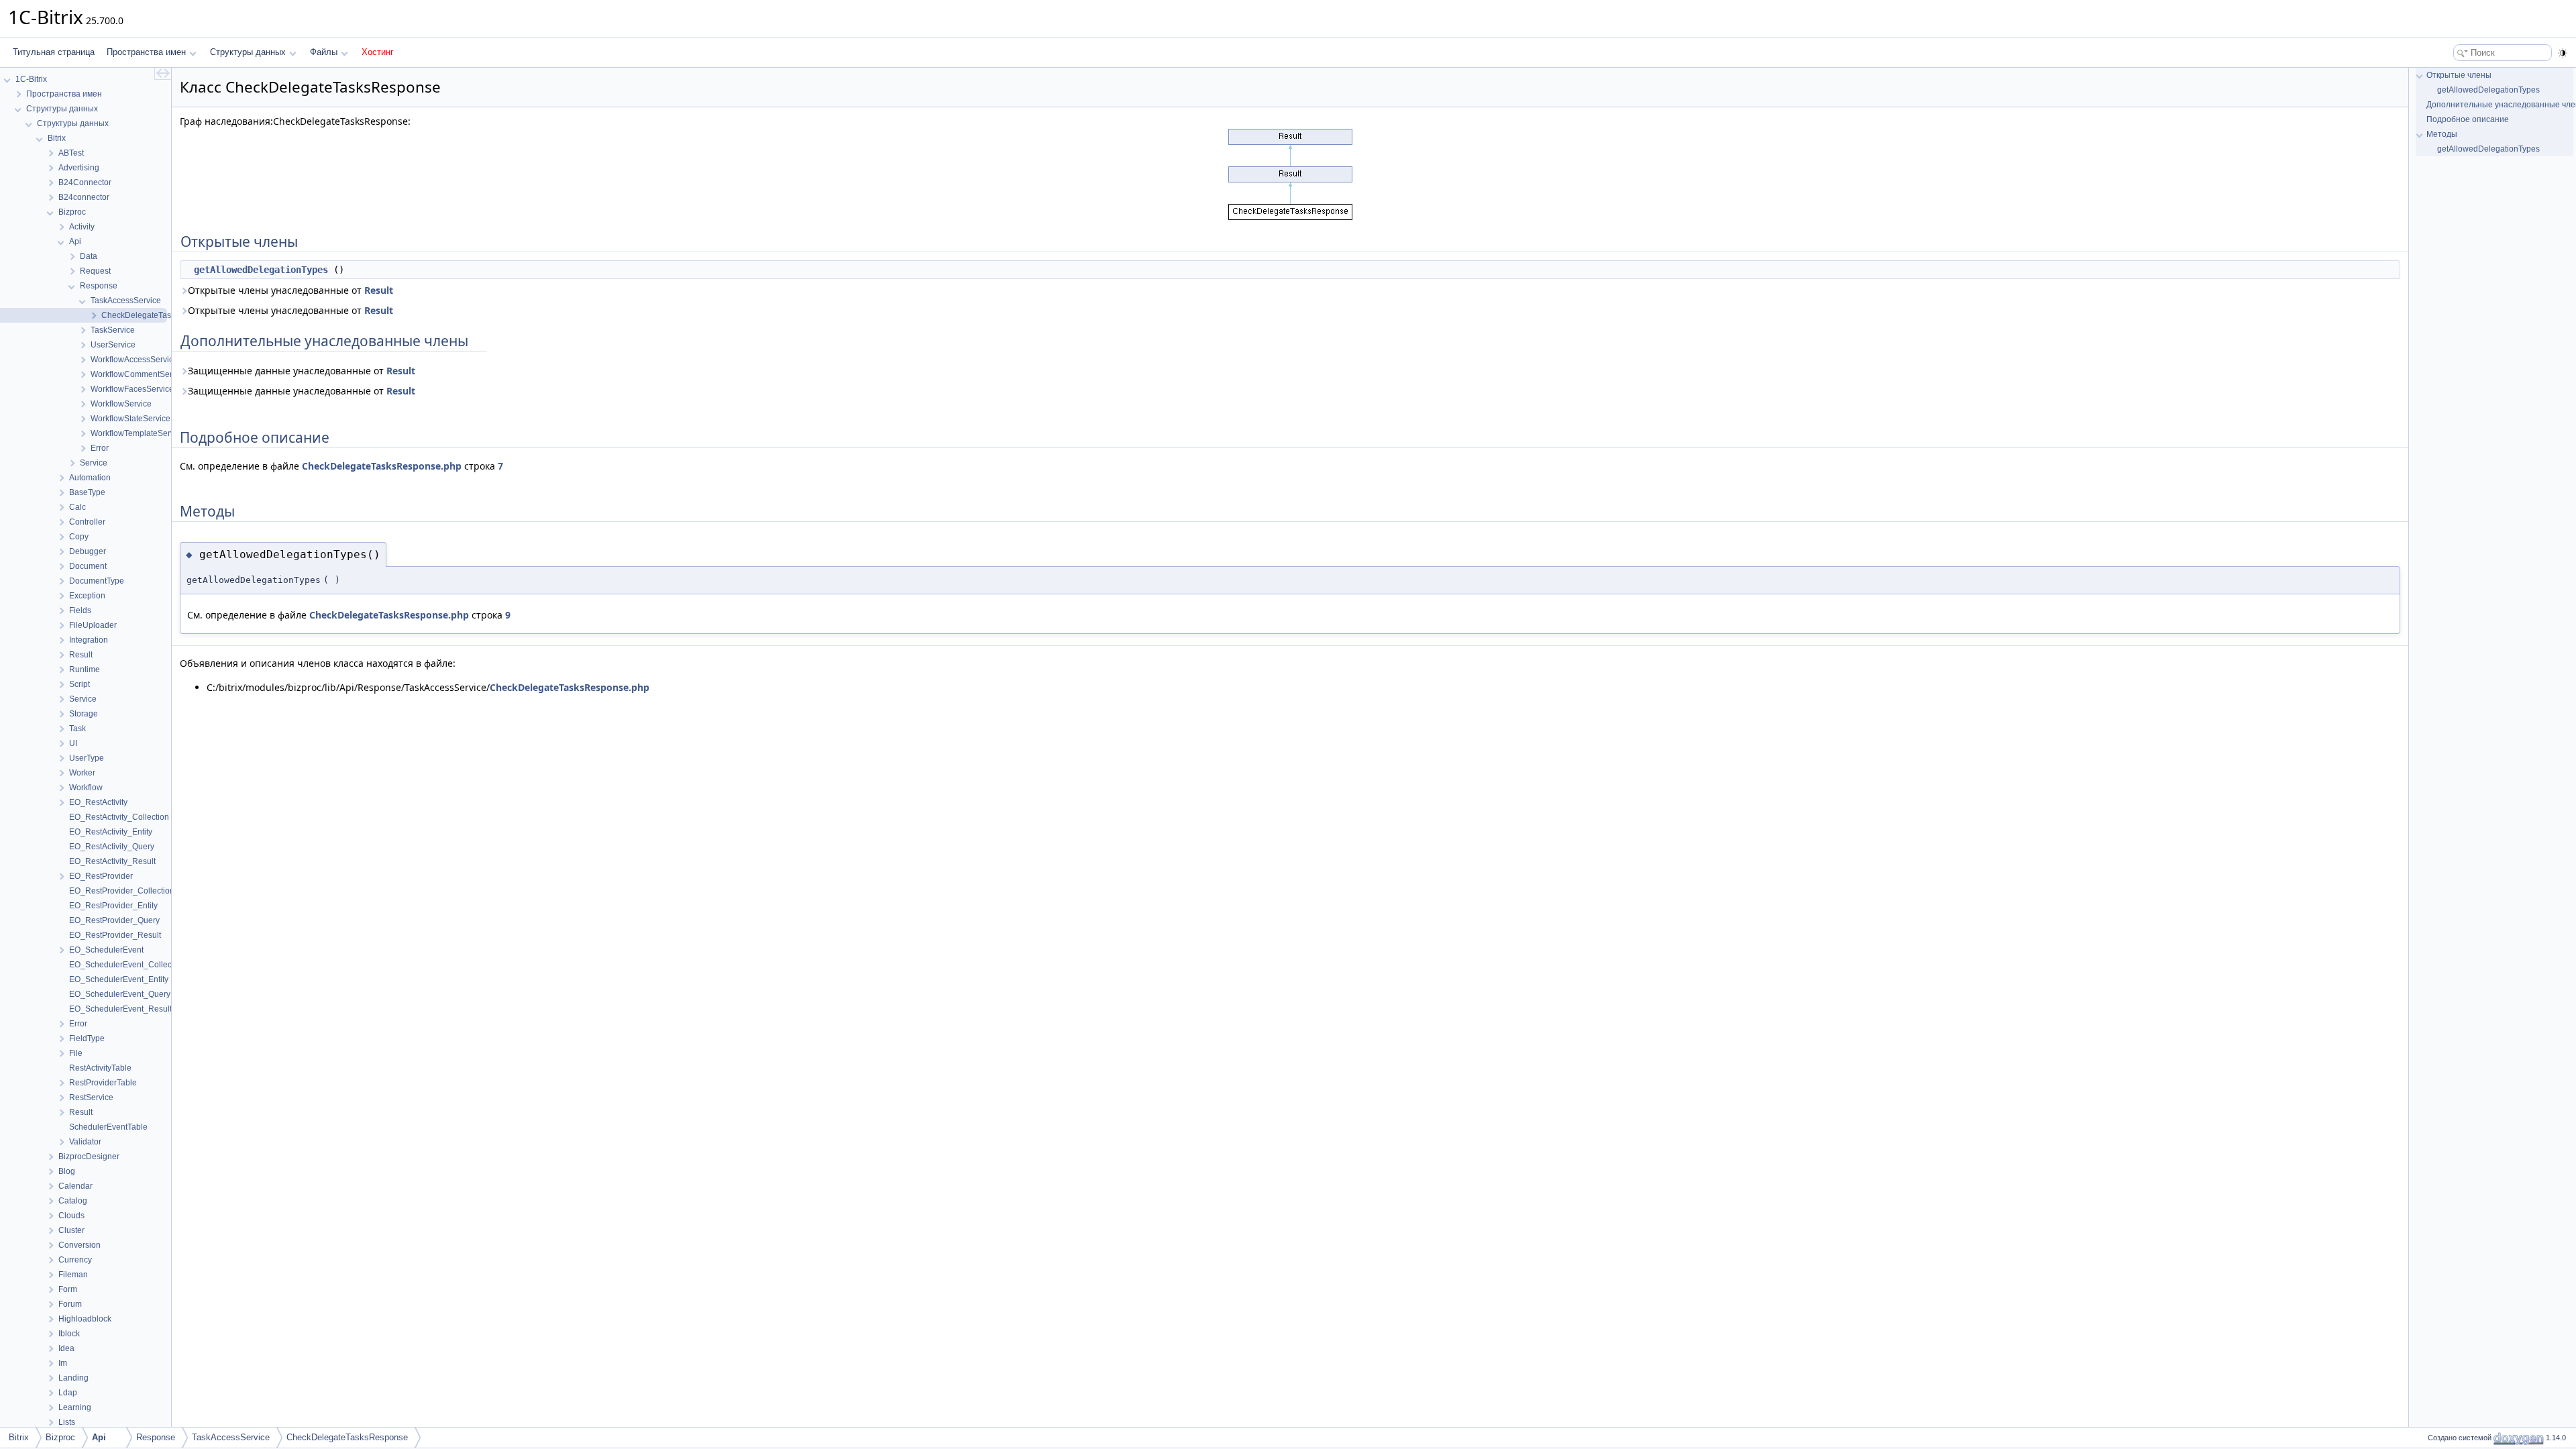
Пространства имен (146, 52)
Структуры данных (248, 52)
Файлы (324, 52)
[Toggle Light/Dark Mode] (2563, 53)
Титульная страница (54, 52)
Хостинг (378, 52)
